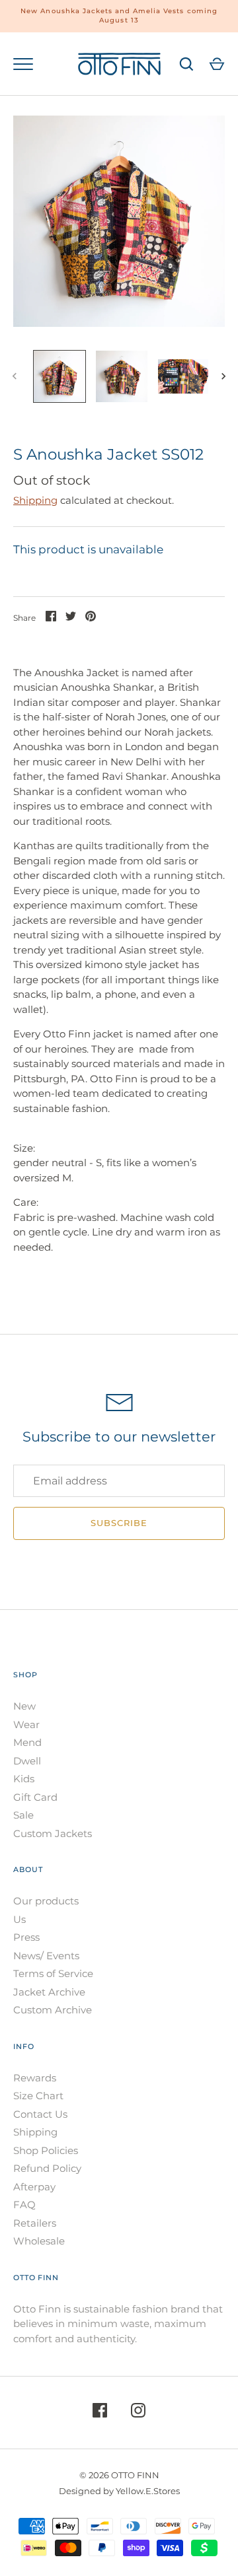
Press (26, 1937)
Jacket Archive (49, 1992)
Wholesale (39, 2241)
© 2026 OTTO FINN (119, 2475)
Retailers (35, 2223)
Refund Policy (47, 2168)
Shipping (35, 500)
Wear (26, 1724)
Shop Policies (46, 2150)
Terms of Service (53, 1973)
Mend (27, 1742)
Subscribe (119, 1523)
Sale (23, 1815)
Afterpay (34, 2187)
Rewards (35, 2078)
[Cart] (217, 64)
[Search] (186, 64)
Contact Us (40, 2114)
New (24, 1706)
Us (20, 1919)
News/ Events (46, 1956)
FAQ (24, 2205)
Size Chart (38, 2096)
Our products (46, 1901)
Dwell (27, 1761)
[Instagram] (138, 2413)
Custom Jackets (53, 1833)
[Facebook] (100, 2413)
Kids (24, 1779)
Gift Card (35, 1797)
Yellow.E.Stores (148, 2491)
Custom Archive (53, 2010)
